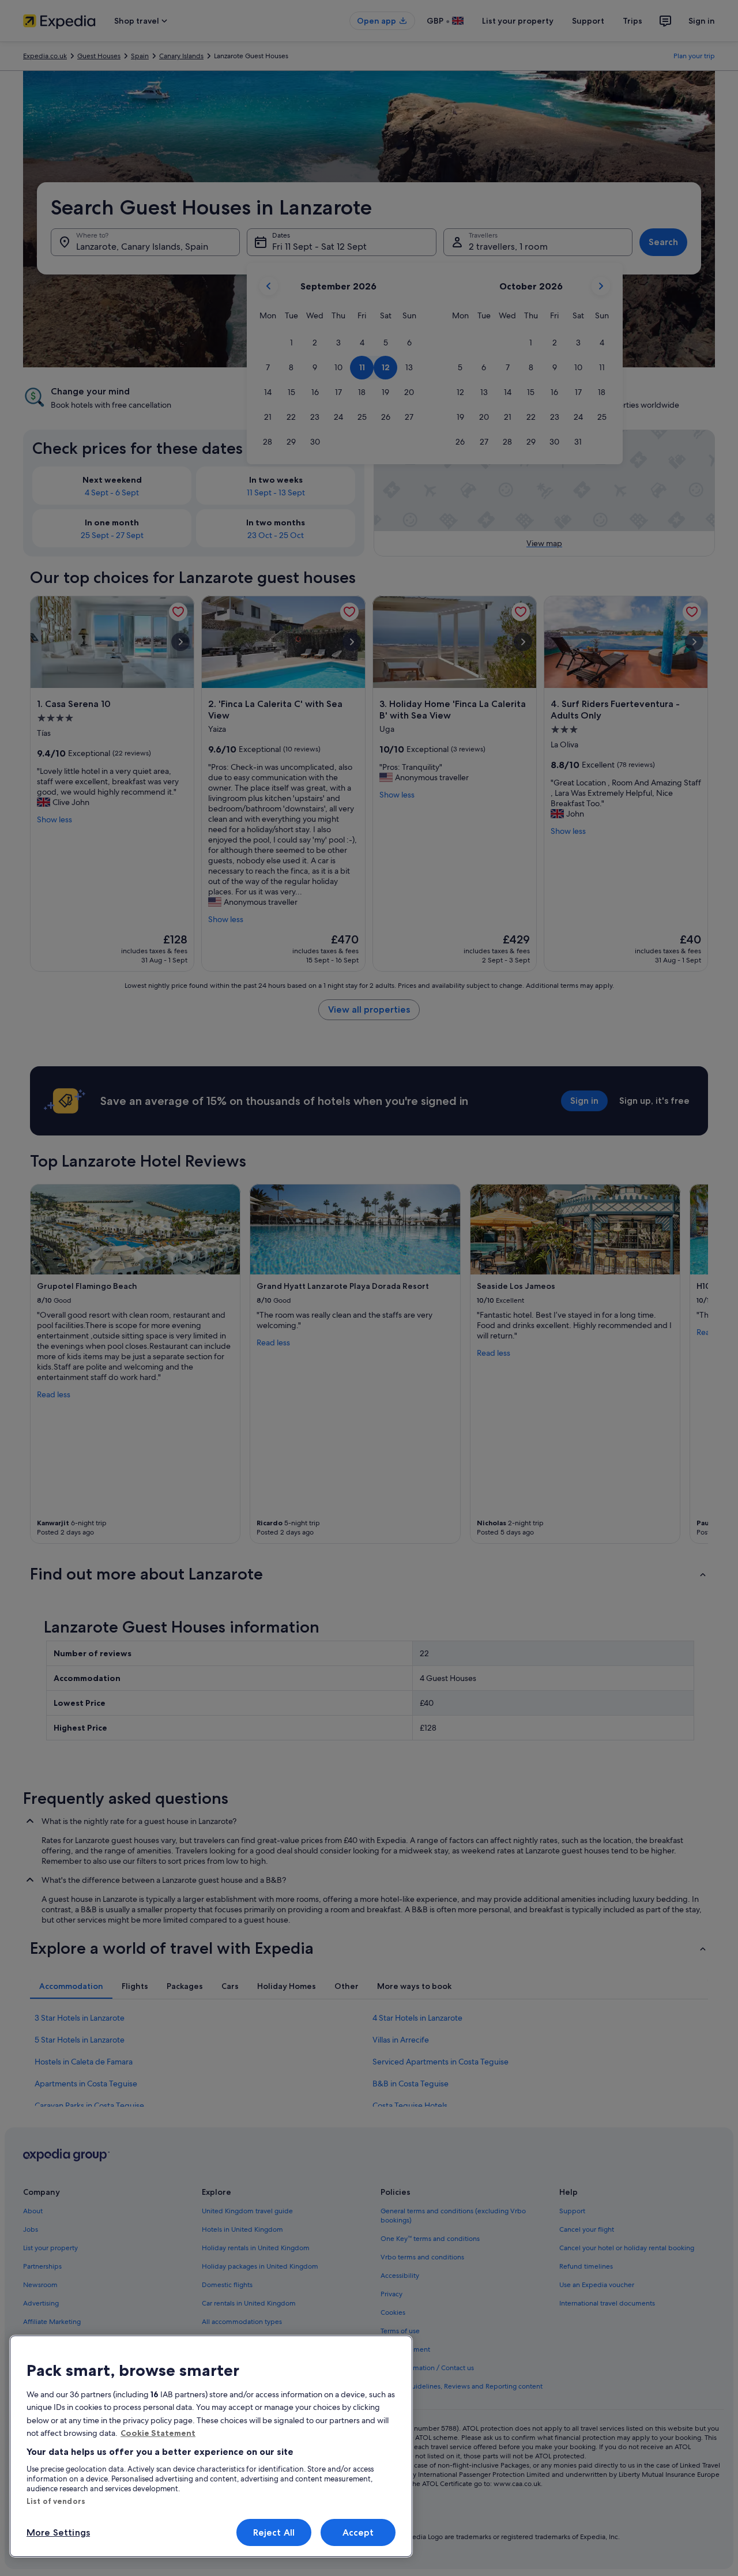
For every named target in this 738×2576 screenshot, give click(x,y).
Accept (358, 2532)
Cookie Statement (158, 2433)
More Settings (58, 2532)
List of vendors (56, 2501)
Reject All (274, 2532)
